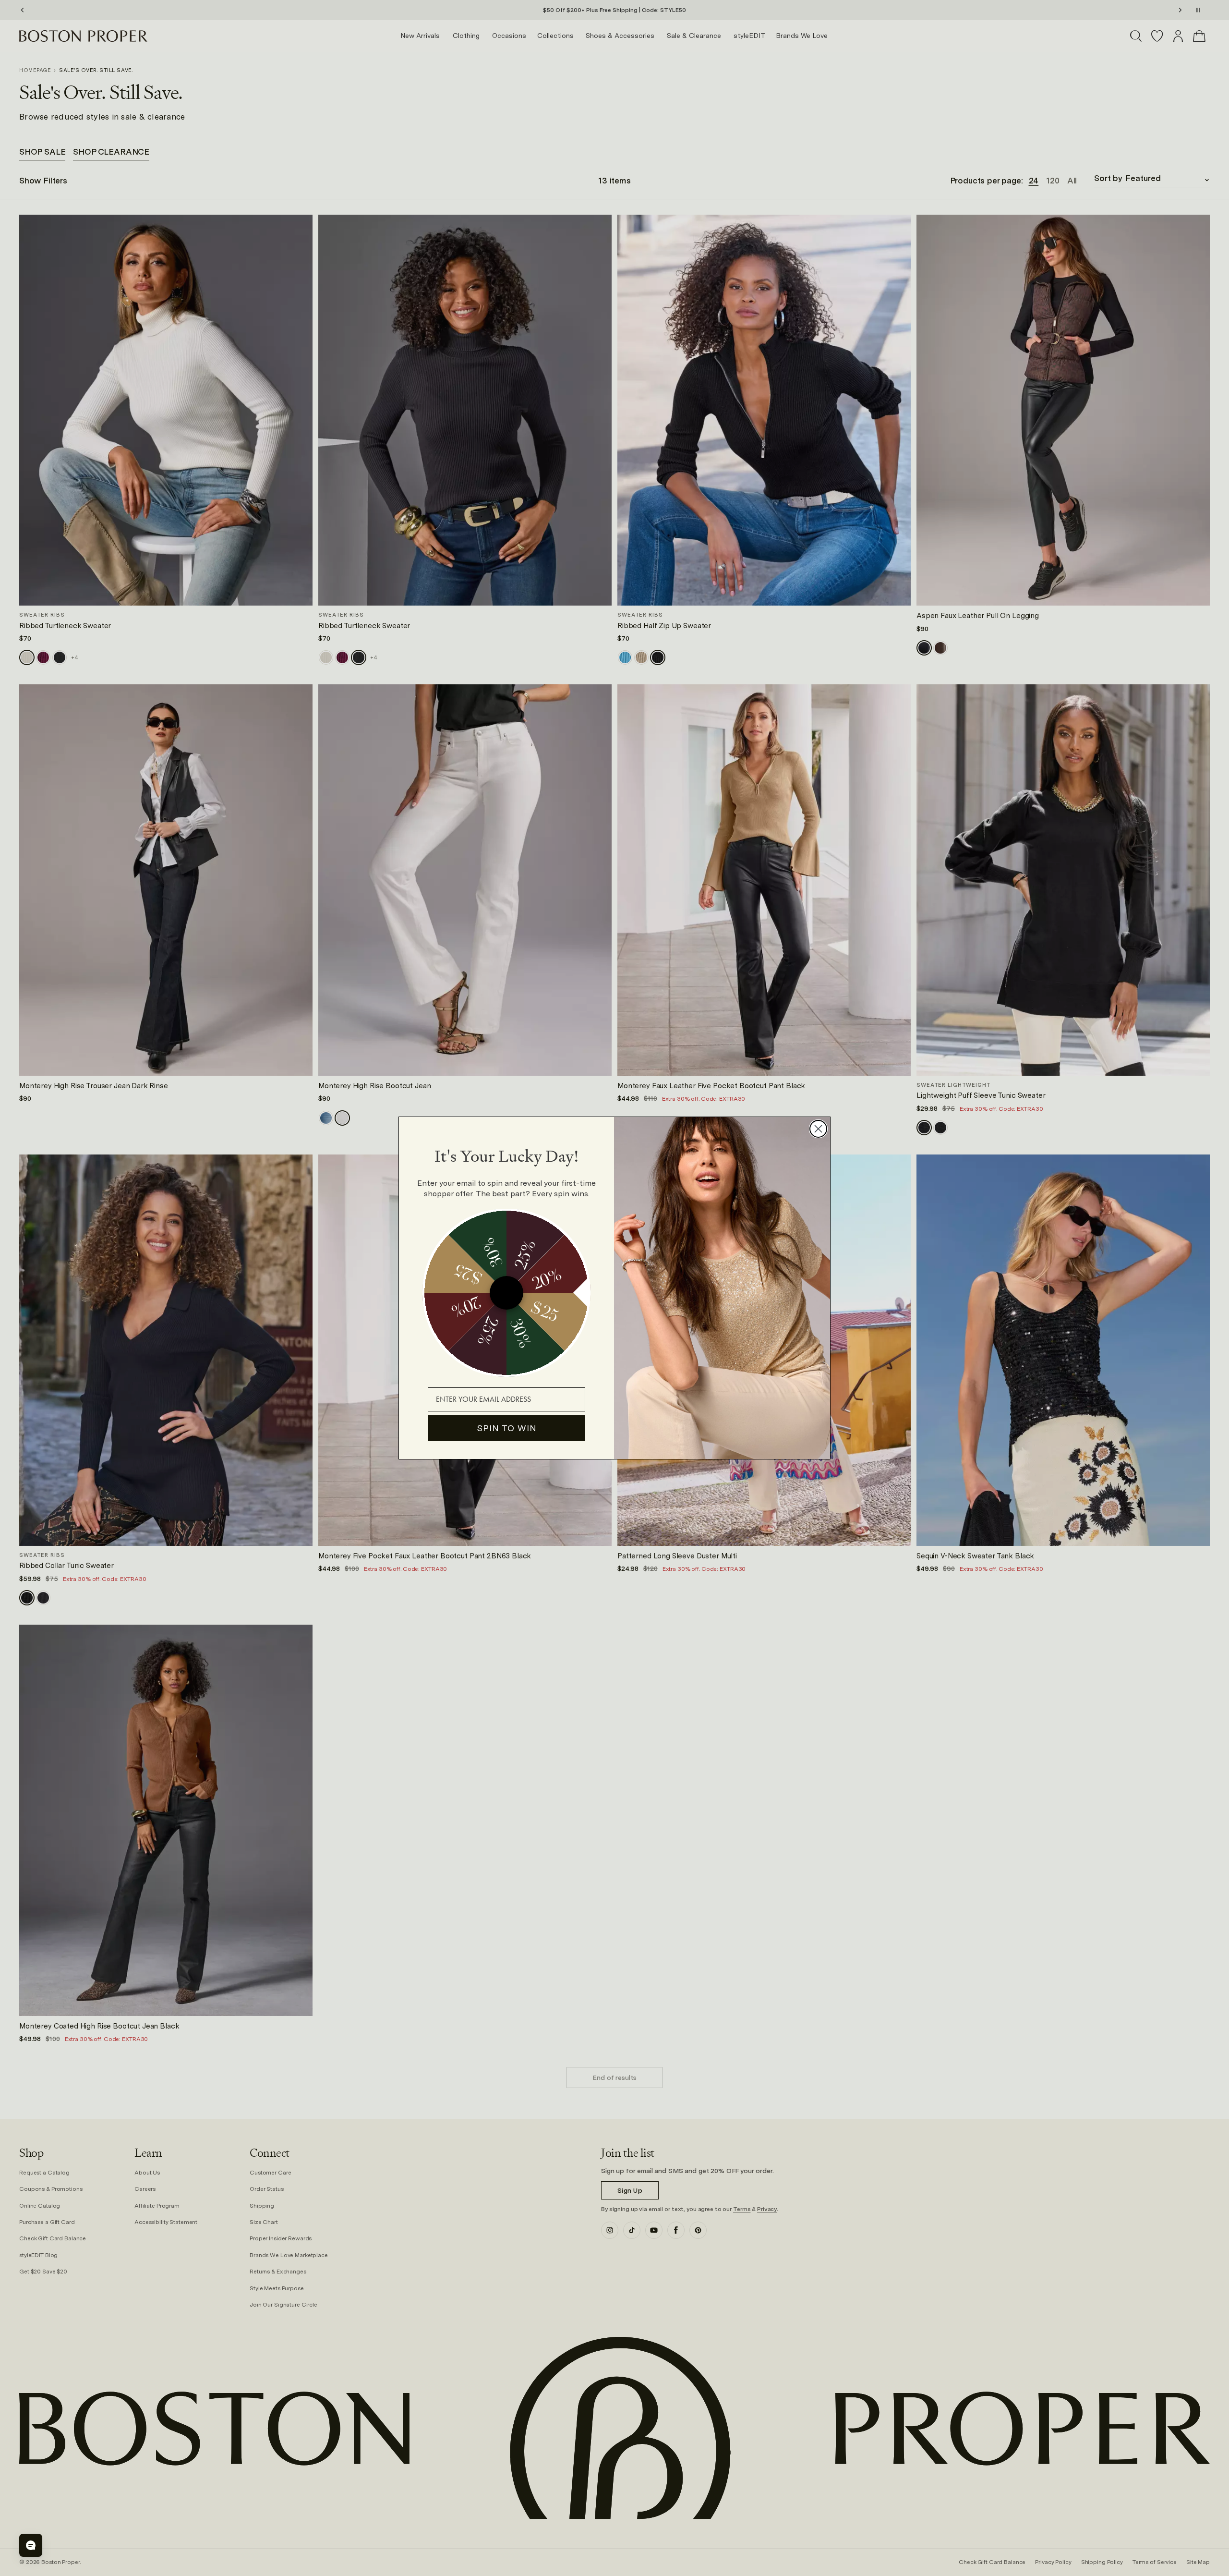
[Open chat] (31, 2545)
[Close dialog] (818, 1129)
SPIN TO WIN (507, 1428)
